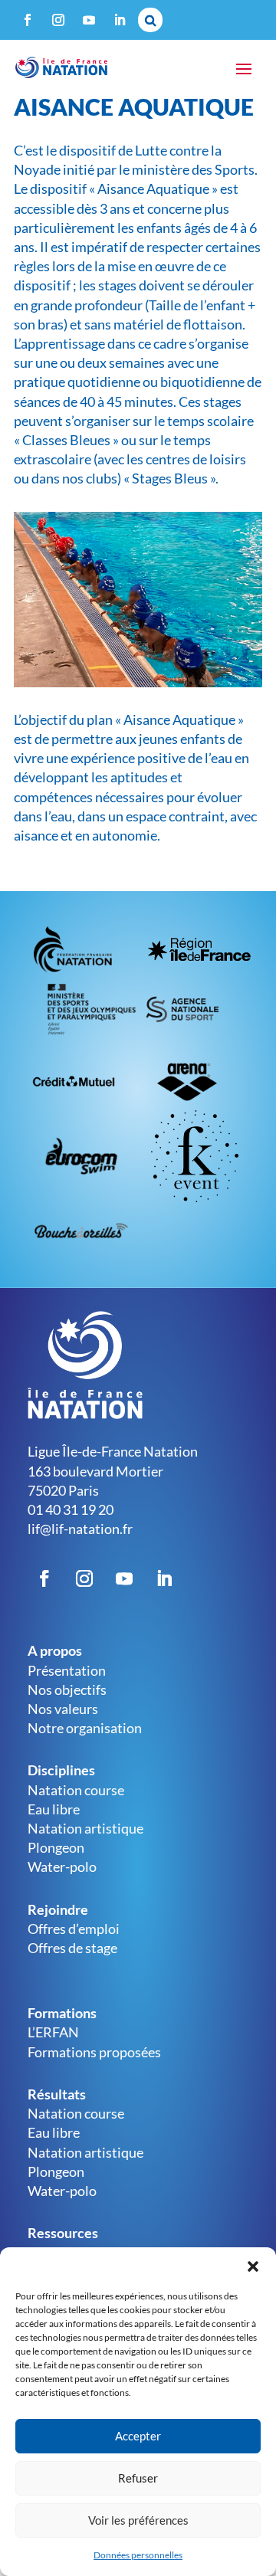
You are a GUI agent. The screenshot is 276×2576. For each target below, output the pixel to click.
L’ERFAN (53, 2032)
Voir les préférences (138, 2520)
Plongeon (56, 1847)
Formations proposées (94, 2052)
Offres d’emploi (74, 1929)
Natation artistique (85, 1828)
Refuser (138, 2478)
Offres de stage (72, 1948)
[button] (253, 2266)
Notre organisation (85, 1728)
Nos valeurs (63, 1709)
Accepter (138, 2436)
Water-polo (62, 1866)
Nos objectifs (67, 1689)
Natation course (76, 1790)
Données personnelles (138, 2555)
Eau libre (54, 1809)
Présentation (67, 1670)
